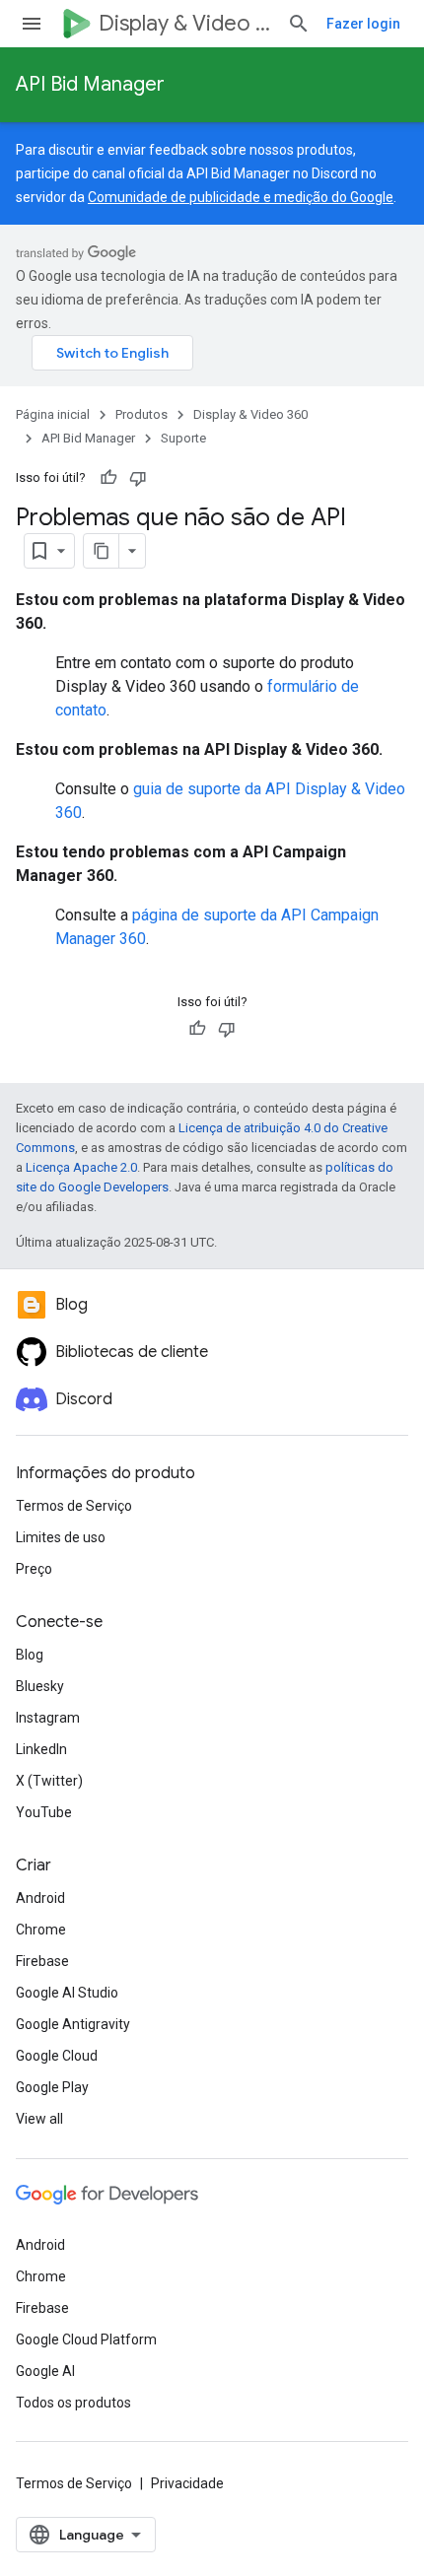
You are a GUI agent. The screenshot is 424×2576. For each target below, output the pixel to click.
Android (40, 1898)
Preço (34, 1569)
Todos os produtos (73, 2403)
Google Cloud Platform (86, 2339)
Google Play (52, 2087)
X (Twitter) (49, 1781)
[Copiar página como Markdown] (102, 551)
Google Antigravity (73, 2024)
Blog (30, 1655)
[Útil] (108, 478)
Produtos (141, 414)
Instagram (48, 1718)
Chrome (41, 1930)
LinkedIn (41, 1749)
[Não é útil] (138, 478)
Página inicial (53, 414)
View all (39, 2119)
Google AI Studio (67, 1993)
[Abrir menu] (32, 24)
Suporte (183, 438)
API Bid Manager (90, 84)
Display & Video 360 (185, 23)
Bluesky (40, 1686)
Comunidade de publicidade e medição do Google (241, 197)
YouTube (44, 1812)
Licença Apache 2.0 (81, 1167)
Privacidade (187, 2483)
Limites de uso (61, 1537)
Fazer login (363, 24)
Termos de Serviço (74, 1506)
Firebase (42, 1961)
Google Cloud (57, 2056)
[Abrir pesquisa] (299, 24)
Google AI (45, 2371)
